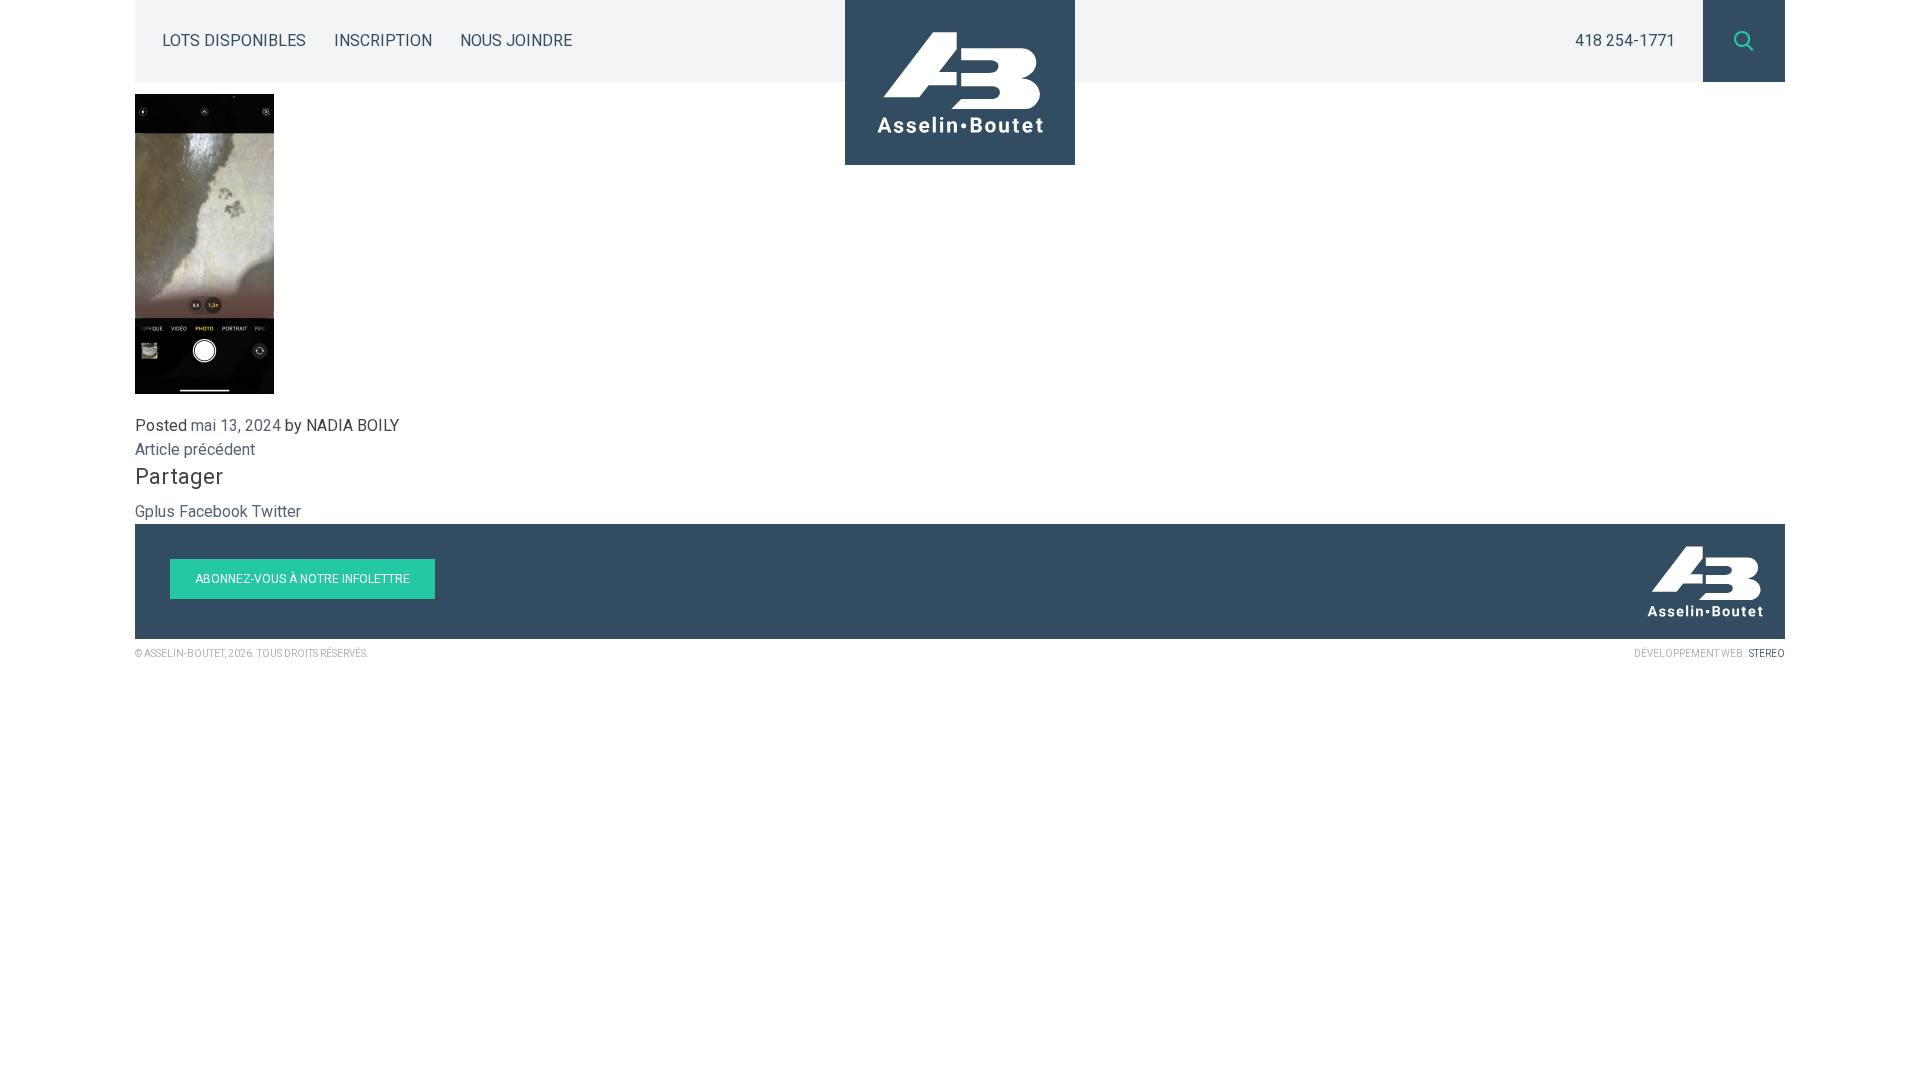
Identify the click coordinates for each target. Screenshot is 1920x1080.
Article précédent (195, 449)
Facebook (213, 511)
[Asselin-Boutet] (960, 82)
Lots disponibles (234, 40)
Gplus (155, 511)
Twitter (276, 511)
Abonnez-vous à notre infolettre (302, 579)
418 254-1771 (1625, 40)
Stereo (1767, 653)
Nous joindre (516, 40)
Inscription (383, 40)
